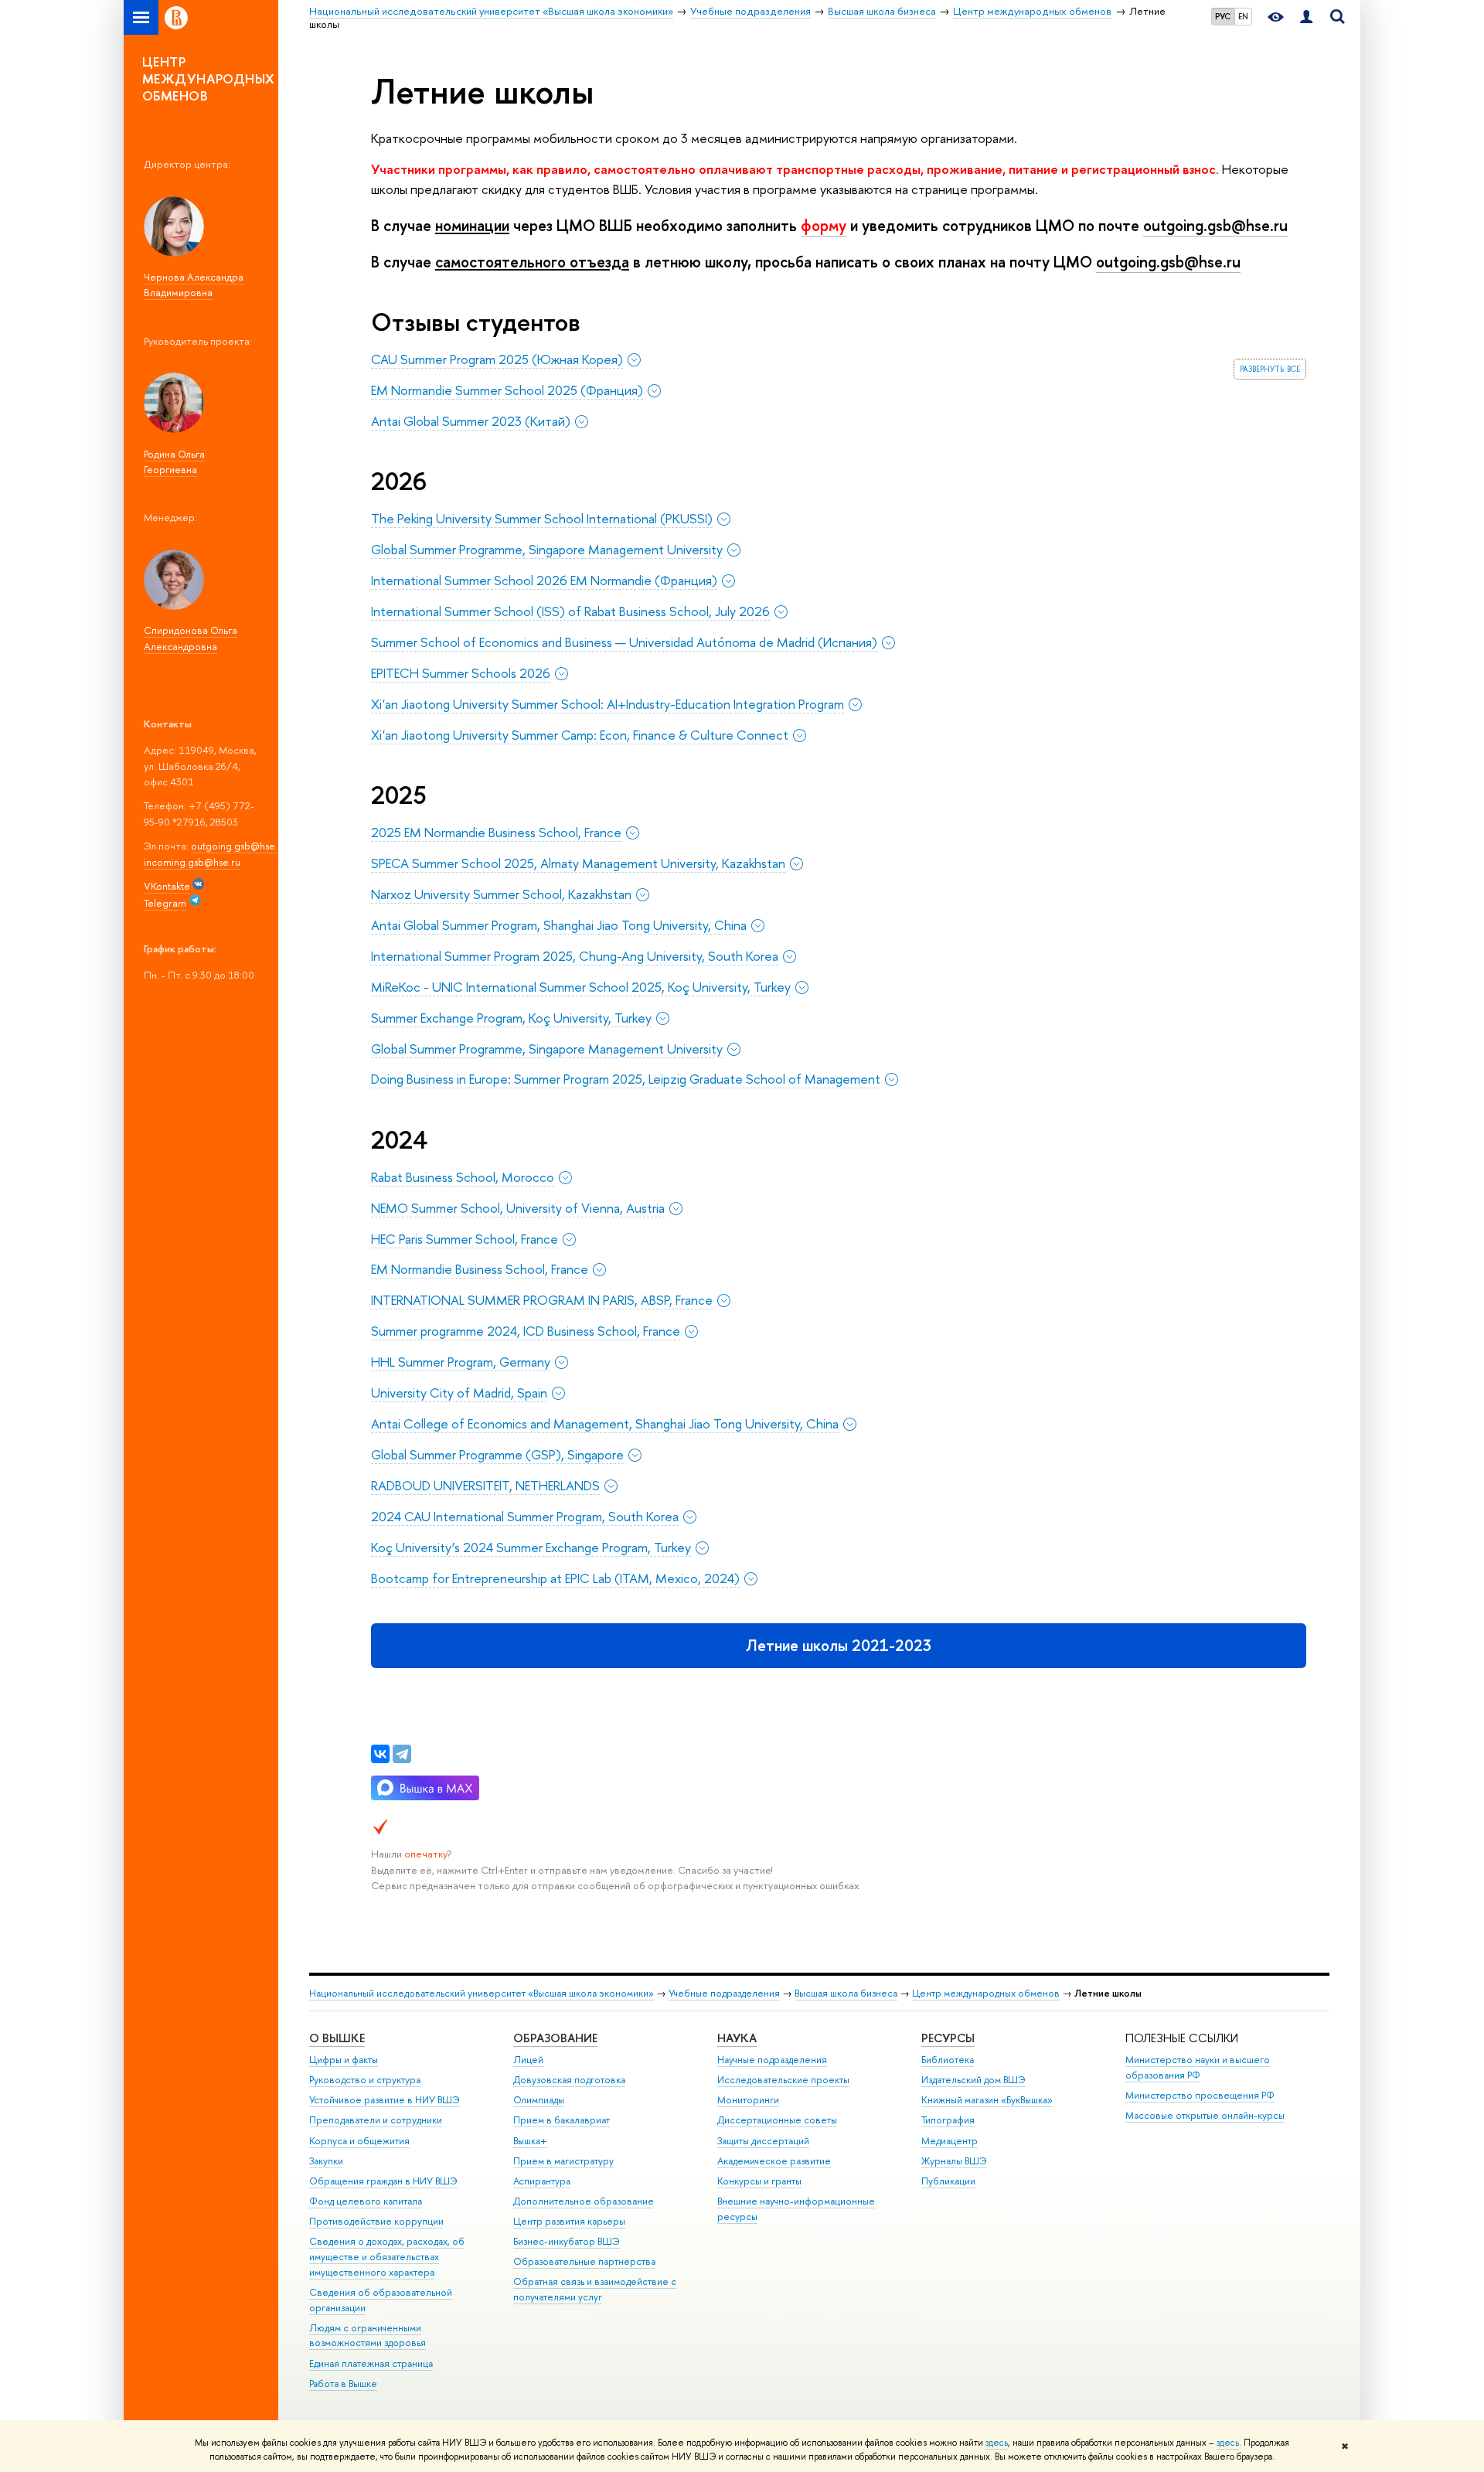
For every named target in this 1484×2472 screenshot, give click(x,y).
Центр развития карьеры (569, 2221)
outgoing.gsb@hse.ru (239, 846)
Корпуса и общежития (359, 2141)
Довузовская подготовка (569, 2080)
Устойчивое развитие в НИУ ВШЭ (385, 2100)
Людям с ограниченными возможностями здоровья (368, 2336)
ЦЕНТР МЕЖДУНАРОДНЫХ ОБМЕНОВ (209, 78)
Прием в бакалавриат (562, 2120)
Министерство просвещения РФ (1200, 2095)
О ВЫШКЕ (337, 2038)
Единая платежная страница (371, 2363)
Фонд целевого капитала (366, 2201)
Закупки (326, 2161)
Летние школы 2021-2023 (839, 1645)
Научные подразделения (772, 2060)
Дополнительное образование (584, 2201)
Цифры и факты (344, 2060)
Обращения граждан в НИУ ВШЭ (383, 2181)
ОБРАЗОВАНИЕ (555, 2038)
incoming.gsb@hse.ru (192, 862)
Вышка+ (530, 2141)
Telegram (165, 903)
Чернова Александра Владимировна (194, 285)
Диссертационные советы (777, 2120)
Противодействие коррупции (376, 2221)
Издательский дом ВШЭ (973, 2080)
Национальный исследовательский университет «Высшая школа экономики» (482, 1993)
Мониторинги (748, 2100)
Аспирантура (542, 2181)
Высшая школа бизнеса (846, 1993)
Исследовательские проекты (783, 2080)
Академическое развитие (774, 2161)
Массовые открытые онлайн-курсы (1205, 2115)
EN (1243, 16)
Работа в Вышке (343, 2383)
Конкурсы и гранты (759, 2181)
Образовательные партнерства (584, 2261)
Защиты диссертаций (763, 2141)
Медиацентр (950, 2141)
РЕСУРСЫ (948, 2038)
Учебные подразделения (724, 1993)
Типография (948, 2120)
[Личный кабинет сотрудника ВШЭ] (1306, 17)
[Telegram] (402, 1754)
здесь (997, 2443)
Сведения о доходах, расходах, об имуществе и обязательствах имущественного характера (387, 2257)
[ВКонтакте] (380, 1754)
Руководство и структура (365, 2080)
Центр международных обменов (986, 1993)
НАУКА (737, 2038)
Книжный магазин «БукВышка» (987, 2100)
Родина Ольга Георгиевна (174, 462)
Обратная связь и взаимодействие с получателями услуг (595, 2289)
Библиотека (948, 2060)
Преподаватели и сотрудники (376, 2120)
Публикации (948, 2181)
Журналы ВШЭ (954, 2161)
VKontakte (167, 886)
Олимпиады (539, 2100)
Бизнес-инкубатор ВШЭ (567, 2241)
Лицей (528, 2060)
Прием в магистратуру (563, 2161)
